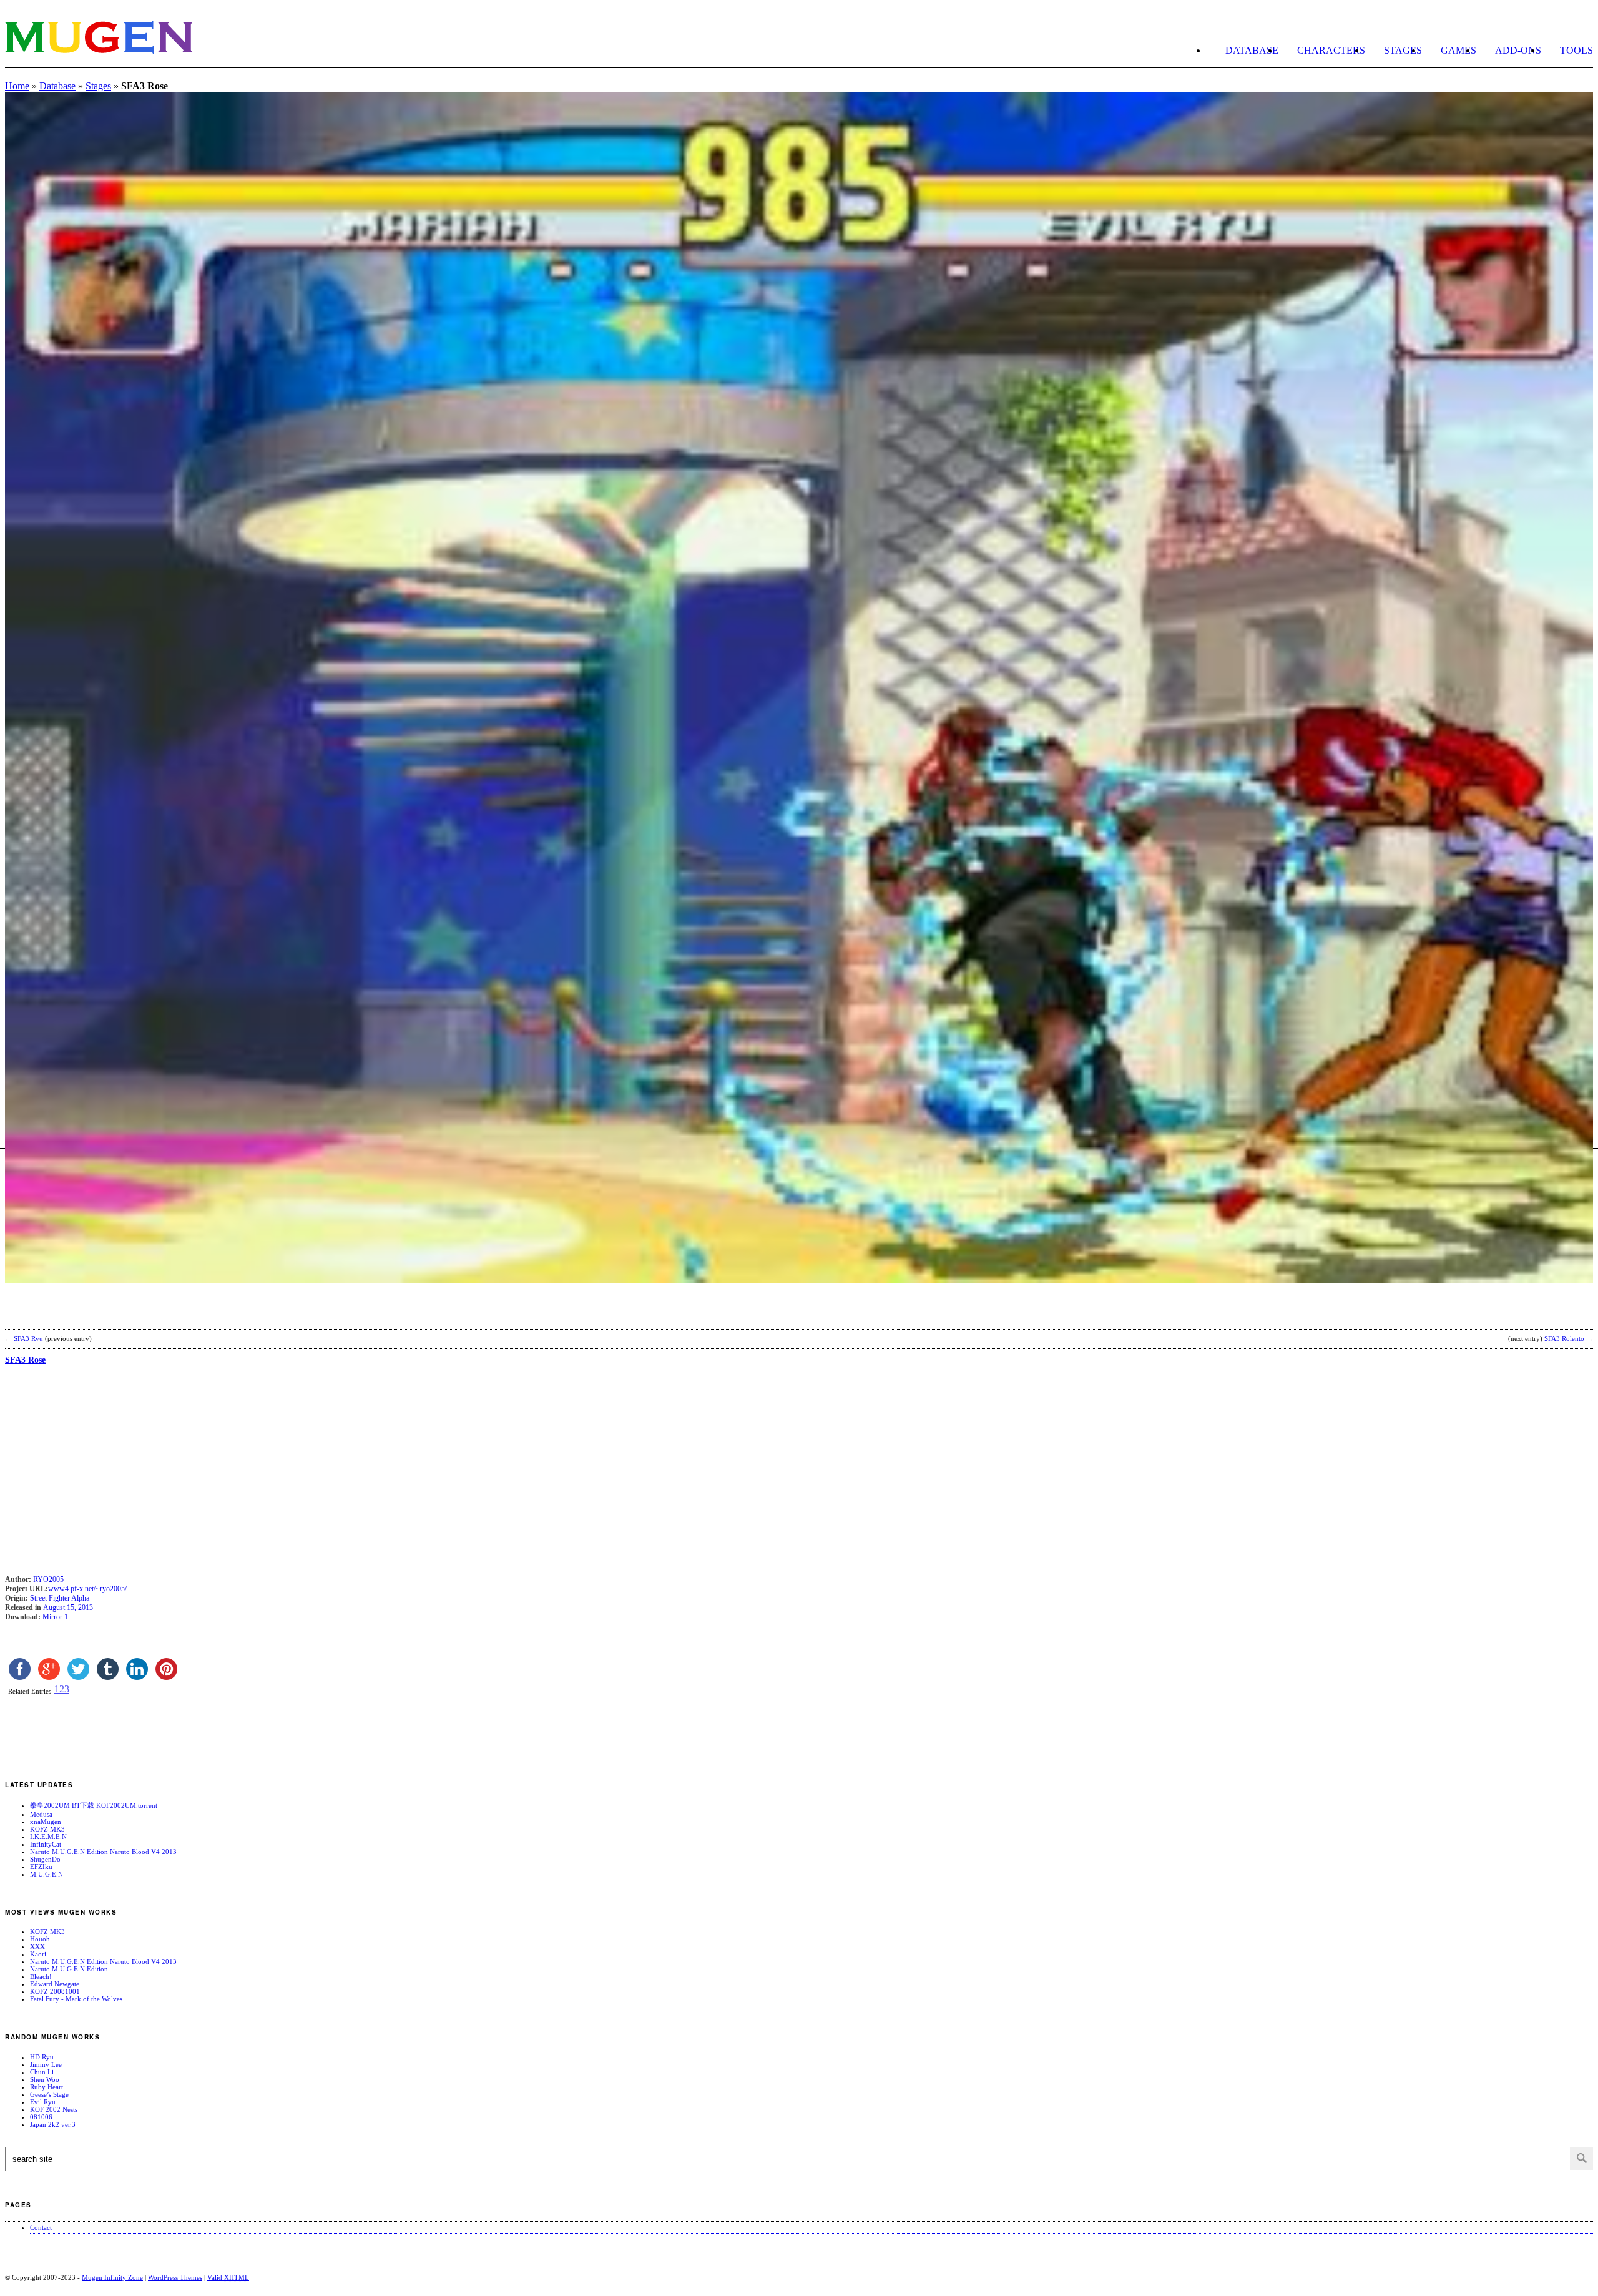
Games (1458, 50)
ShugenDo (45, 1859)
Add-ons (1518, 50)
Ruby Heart (47, 2087)
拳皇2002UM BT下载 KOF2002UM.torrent (94, 1805)
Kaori (38, 1954)
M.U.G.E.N (47, 1874)
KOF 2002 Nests (54, 2109)
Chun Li (42, 2072)
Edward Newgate (55, 1984)
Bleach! (41, 1976)
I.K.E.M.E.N (48, 1837)
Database (1252, 50)
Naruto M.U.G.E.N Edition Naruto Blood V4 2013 (103, 1852)
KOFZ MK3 (47, 1829)
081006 (41, 2117)
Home (17, 86)
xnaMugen (46, 1822)
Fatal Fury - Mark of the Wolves (76, 1999)
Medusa (41, 1814)
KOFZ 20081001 (55, 1991)
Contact (41, 2227)
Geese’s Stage (49, 2094)
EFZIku (41, 1867)
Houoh (40, 1939)
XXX (37, 1946)
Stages (1403, 50)
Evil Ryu (43, 2102)
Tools (1576, 50)
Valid (228, 2277)
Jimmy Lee (46, 2064)
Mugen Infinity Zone (112, 2277)
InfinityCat (46, 1844)
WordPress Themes (175, 2277)
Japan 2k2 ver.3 (53, 2124)
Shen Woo (45, 2079)
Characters (1331, 50)
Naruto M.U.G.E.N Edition (69, 1969)
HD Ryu (42, 2057)
